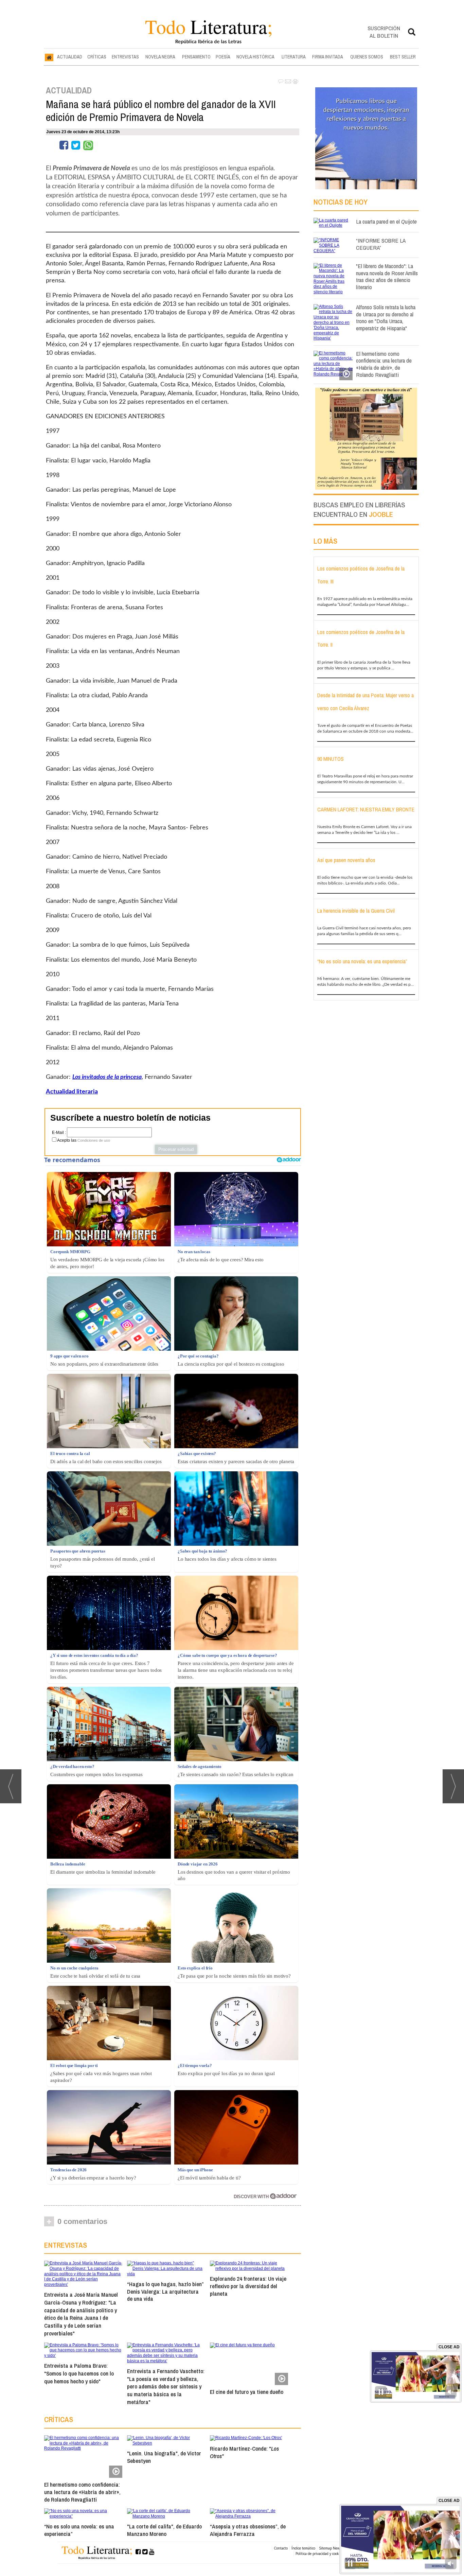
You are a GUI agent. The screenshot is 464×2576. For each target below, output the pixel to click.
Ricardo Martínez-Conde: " (244, 2452)
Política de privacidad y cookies (319, 2554)
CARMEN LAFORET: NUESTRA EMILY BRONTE (366, 809)
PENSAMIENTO (196, 57)
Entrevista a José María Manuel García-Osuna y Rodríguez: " (81, 2314)
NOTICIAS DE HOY (341, 202)
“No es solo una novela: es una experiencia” (79, 2530)
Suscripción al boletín (384, 32)
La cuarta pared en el (386, 221)
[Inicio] (49, 57)
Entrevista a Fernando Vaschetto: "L (166, 2386)
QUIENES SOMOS (367, 57)
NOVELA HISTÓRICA (255, 57)
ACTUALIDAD (70, 57)
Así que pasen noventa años (346, 860)
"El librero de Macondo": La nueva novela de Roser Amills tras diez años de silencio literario (387, 276)
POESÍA (223, 57)
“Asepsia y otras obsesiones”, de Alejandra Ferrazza (248, 2530)
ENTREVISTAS (125, 57)
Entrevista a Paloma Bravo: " (79, 2373)
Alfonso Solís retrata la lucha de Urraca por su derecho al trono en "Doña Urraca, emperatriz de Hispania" (386, 318)
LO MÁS (325, 541)
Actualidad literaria (72, 1092)
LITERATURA (294, 57)
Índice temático (303, 2548)
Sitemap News (330, 2548)
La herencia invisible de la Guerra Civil (356, 911)
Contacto (281, 2548)
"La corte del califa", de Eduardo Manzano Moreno (164, 2530)
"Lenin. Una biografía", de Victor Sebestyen (164, 2457)
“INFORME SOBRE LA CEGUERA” (381, 244)
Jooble (381, 514)
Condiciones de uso (94, 1140)
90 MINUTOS (331, 759)
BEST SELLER (403, 57)
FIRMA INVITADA (328, 57)
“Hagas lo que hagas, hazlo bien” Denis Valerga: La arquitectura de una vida (165, 2291)
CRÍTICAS (97, 57)
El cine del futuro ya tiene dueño (247, 2392)
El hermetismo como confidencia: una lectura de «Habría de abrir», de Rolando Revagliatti (82, 2492)
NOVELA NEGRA (160, 57)
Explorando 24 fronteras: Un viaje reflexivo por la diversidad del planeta (248, 2286)
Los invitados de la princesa (107, 1077)
